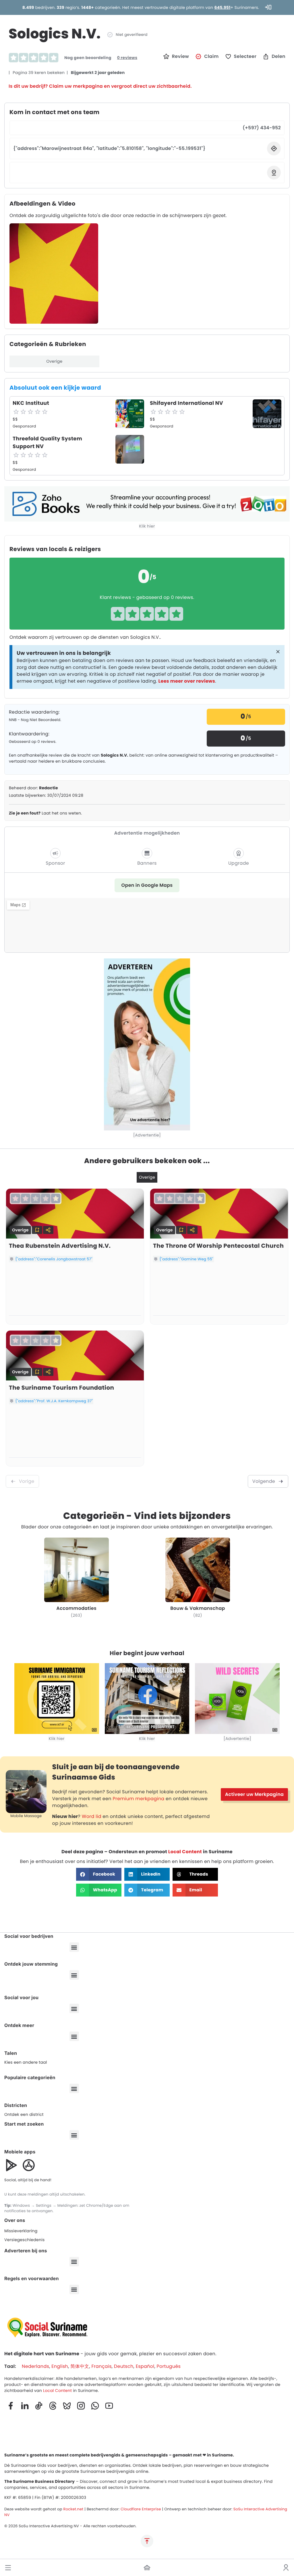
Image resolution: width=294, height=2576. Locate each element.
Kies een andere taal (26, 2062)
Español (145, 2366)
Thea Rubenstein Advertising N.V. (60, 1246)
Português (169, 2366)
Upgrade (239, 863)
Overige (54, 361)
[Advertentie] (147, 1135)
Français (101, 2366)
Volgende (264, 1481)
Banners (147, 863)
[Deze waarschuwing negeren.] (278, 652)
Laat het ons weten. (45, 813)
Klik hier (147, 526)
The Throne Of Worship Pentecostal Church (218, 1246)
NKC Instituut (31, 403)
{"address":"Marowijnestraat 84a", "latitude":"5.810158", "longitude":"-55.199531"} (109, 148)
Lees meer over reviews (187, 681)
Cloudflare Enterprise (141, 2509)
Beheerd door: (33, 788)
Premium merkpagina (138, 1799)
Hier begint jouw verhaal (147, 1653)
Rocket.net (73, 2509)
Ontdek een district (24, 2114)
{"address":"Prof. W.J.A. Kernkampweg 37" (54, 1401)
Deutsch (124, 2366)
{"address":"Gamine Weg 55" (186, 1259)
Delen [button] (278, 56)
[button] (8, 2568)
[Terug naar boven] (147, 2541)
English (60, 2366)
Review (180, 56)
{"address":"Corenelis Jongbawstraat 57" (54, 1259)
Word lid (92, 1816)
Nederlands (35, 2366)
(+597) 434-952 (262, 128)
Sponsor (55, 863)
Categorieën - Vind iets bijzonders (147, 1516)
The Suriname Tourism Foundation (61, 1388)
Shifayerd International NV (186, 403)
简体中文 (80, 2366)
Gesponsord (24, 426)
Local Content (185, 1852)
